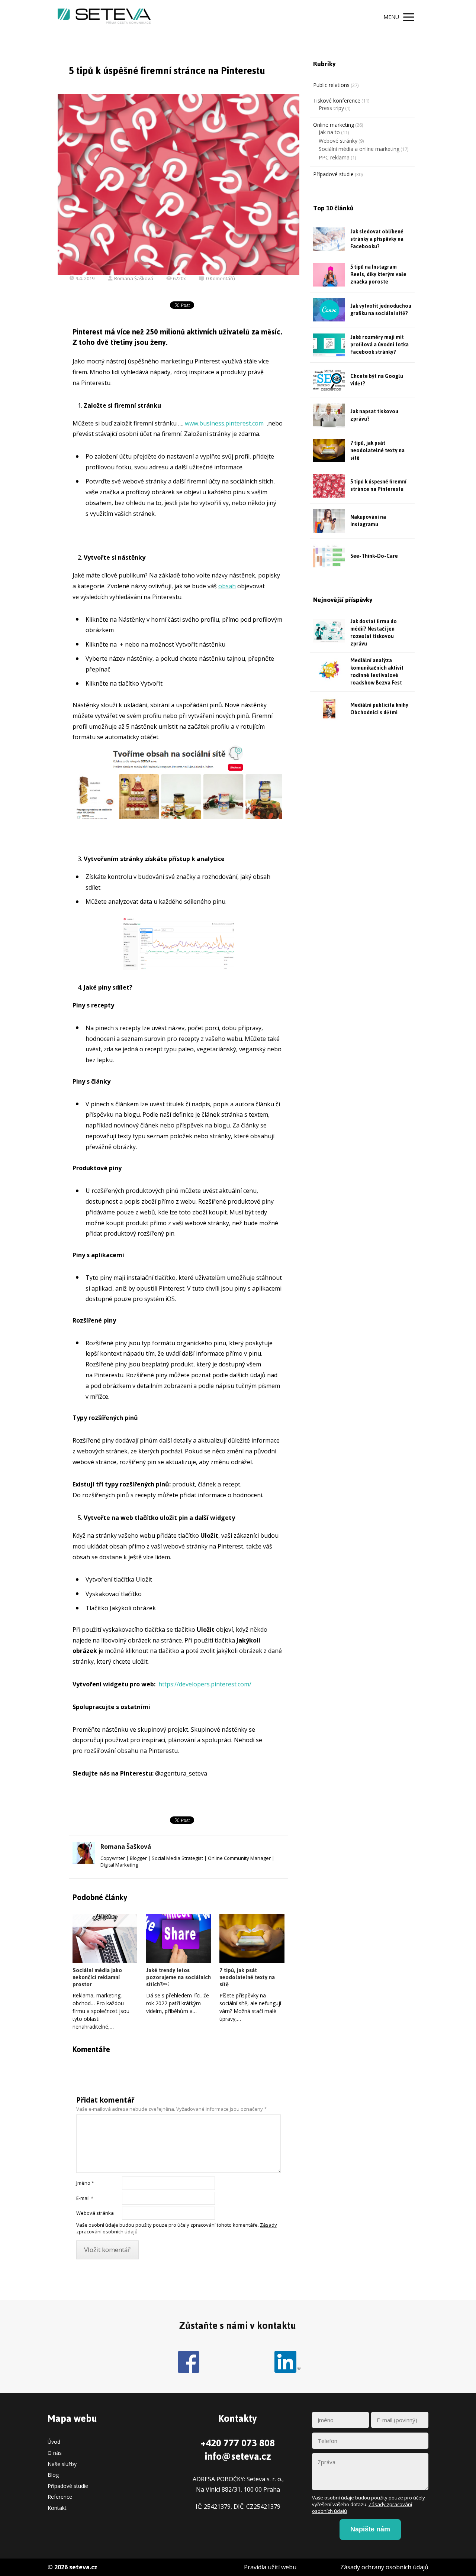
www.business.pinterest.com (225, 423)
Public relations (331, 85)
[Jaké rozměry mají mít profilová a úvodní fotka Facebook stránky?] (329, 345)
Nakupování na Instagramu (368, 521)
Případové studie (333, 174)
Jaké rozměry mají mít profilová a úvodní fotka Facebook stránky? (379, 345)
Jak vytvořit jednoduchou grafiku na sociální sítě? (381, 310)
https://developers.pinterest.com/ (205, 1684)
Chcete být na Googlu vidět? (377, 380)
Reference (60, 2497)
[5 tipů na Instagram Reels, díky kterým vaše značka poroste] (329, 275)
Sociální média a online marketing (359, 149)
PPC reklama (334, 157)
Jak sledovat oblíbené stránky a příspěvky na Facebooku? (377, 239)
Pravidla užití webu (270, 2567)
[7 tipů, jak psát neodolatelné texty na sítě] (252, 1939)
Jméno (85, 2183)
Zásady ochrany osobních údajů (384, 2567)
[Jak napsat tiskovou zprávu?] (329, 415)
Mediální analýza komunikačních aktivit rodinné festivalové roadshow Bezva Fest (377, 672)
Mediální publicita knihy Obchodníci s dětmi (379, 709)
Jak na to (329, 132)
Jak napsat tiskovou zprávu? (374, 415)
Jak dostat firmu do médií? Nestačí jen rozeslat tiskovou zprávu (374, 633)
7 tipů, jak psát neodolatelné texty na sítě (247, 1977)
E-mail (85, 2198)
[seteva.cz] (104, 17)
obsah (227, 586)
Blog (53, 2475)
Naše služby (62, 2464)
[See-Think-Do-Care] (329, 556)
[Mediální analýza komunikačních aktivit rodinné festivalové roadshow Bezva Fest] (329, 670)
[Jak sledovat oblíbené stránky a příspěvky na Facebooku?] (329, 239)
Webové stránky (338, 141)
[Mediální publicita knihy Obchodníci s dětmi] (329, 709)
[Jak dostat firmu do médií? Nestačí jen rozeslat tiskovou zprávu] (329, 631)
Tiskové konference (337, 101)
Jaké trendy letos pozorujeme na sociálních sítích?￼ (178, 1977)
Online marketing (334, 125)
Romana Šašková (134, 278)
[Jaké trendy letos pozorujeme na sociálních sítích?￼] (178, 1939)
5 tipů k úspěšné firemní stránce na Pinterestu (378, 486)
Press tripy (331, 108)
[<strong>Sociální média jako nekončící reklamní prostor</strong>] (105, 1939)
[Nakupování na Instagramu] (329, 521)
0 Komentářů (221, 278)
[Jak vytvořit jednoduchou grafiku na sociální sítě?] (329, 310)
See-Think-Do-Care (374, 556)
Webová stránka (95, 2213)
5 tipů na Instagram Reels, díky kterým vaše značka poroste (378, 274)
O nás (55, 2453)
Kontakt (57, 2508)
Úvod (54, 2442)
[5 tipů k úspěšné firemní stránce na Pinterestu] (329, 486)
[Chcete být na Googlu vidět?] (329, 380)
